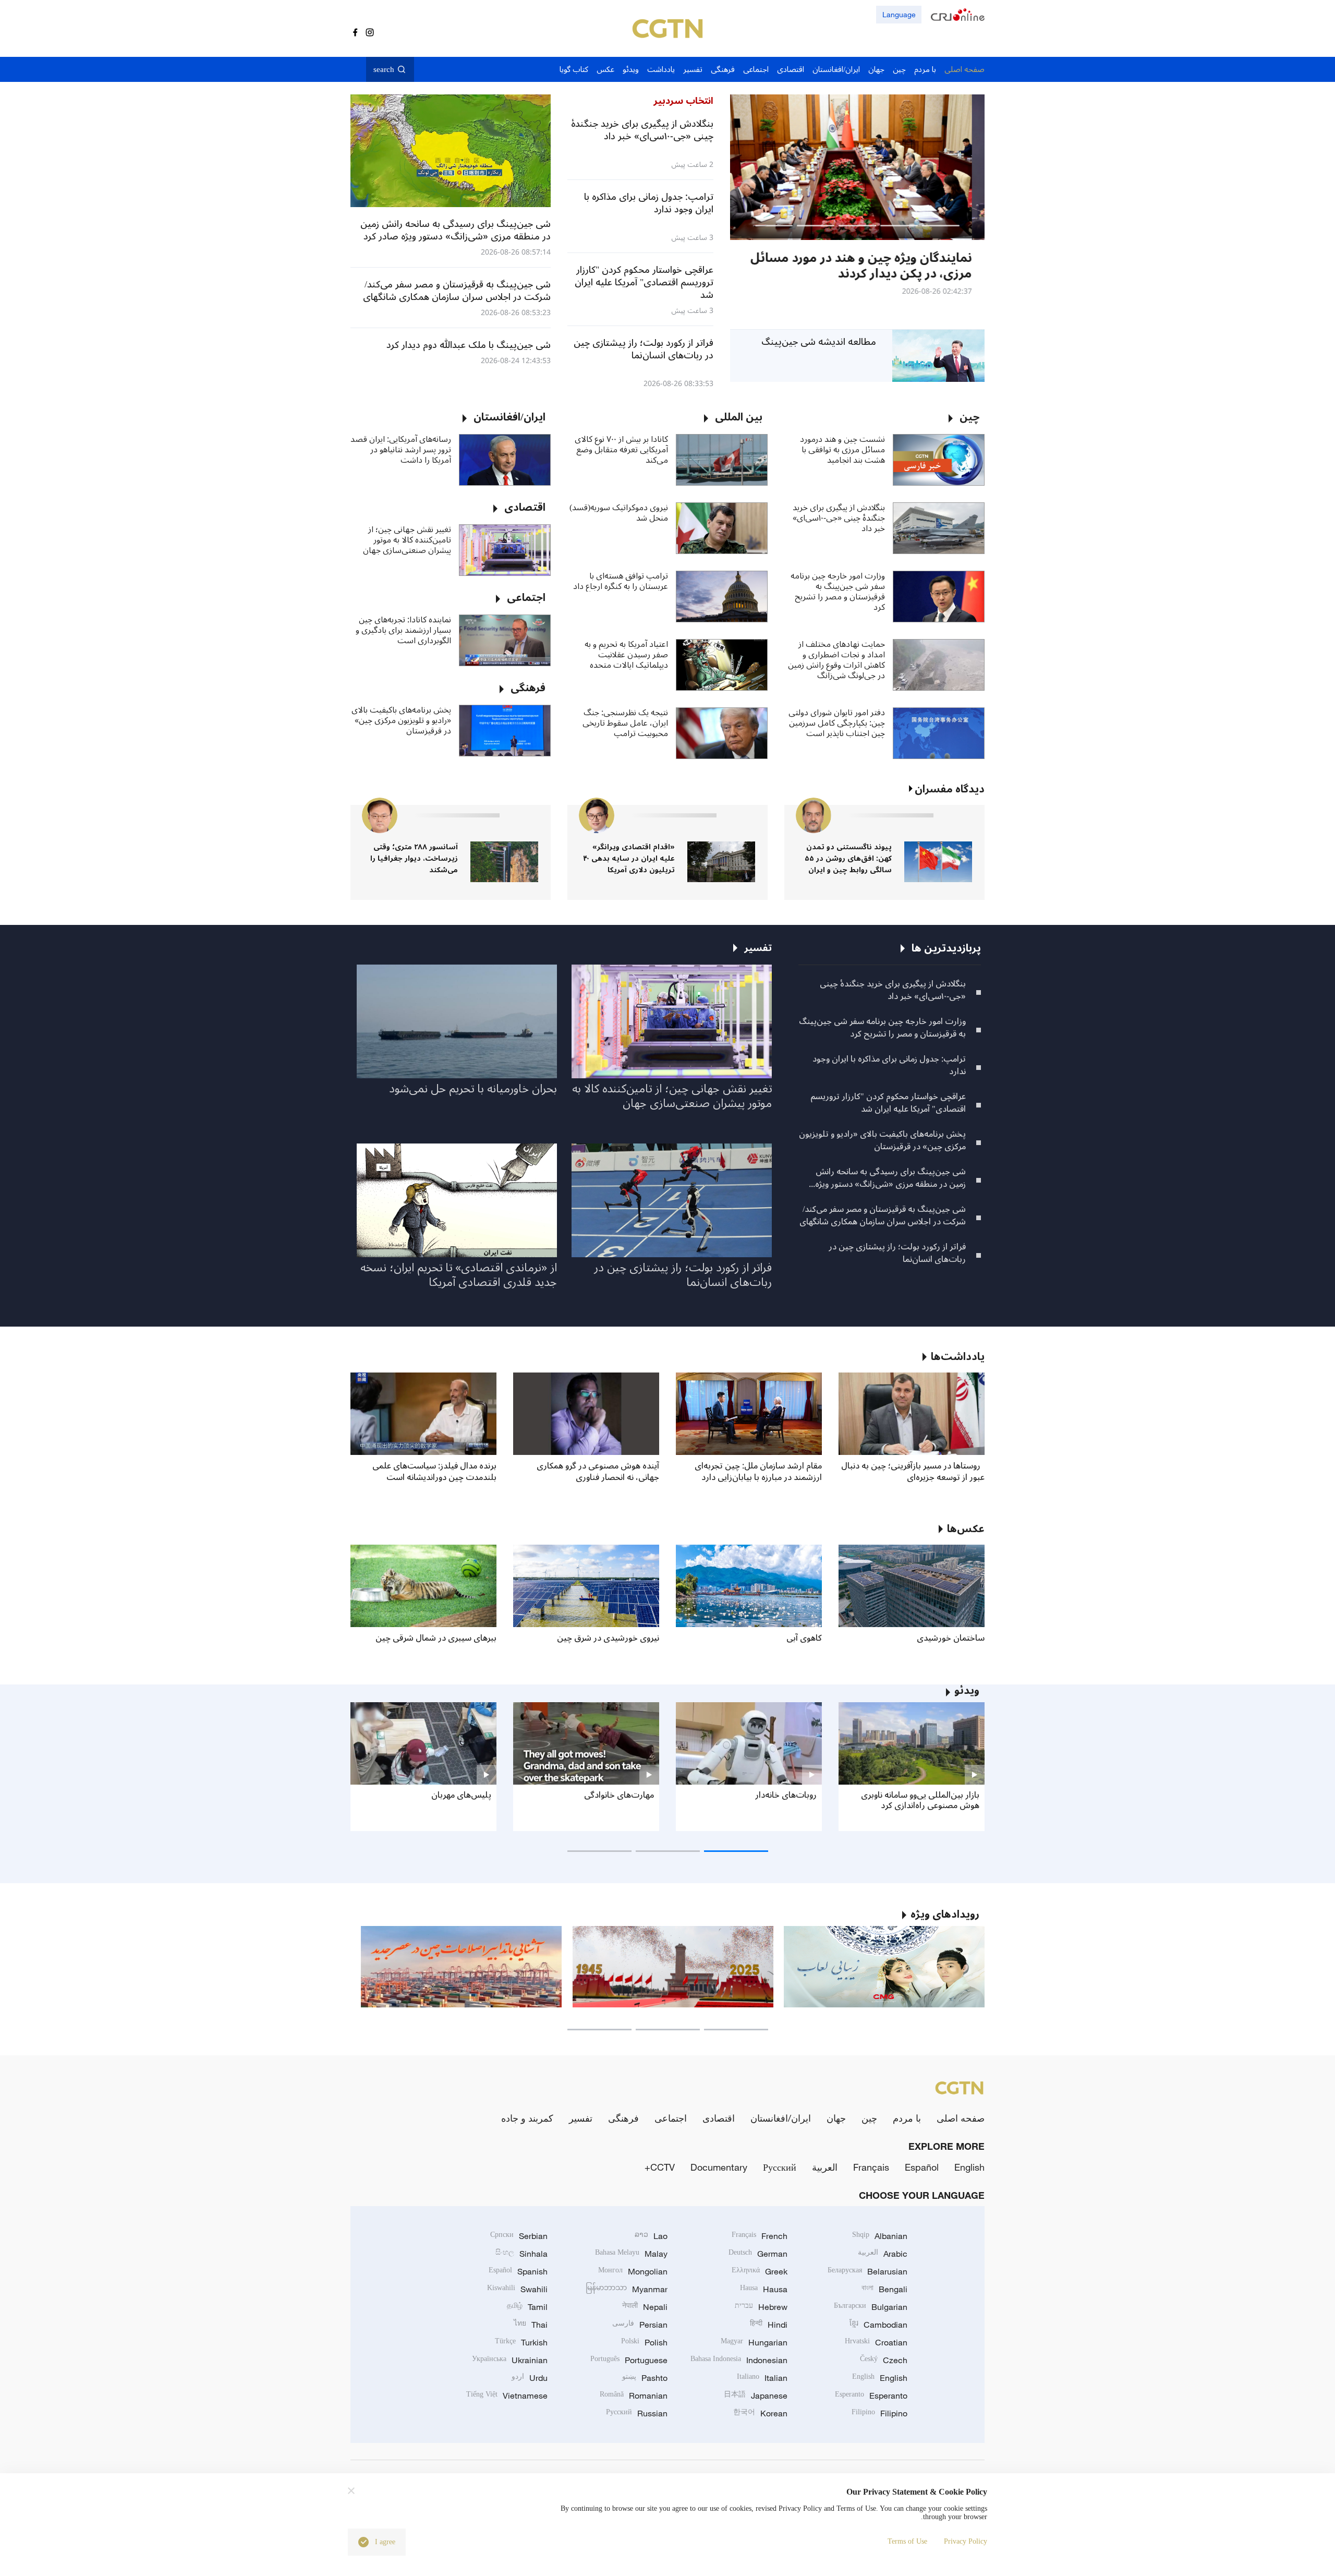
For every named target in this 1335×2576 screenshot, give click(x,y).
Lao (651, 2236)
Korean (760, 2413)
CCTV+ (660, 2167)
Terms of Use (907, 2541)
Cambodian (878, 2325)
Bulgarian (871, 2307)
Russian (637, 2413)
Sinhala (521, 2254)
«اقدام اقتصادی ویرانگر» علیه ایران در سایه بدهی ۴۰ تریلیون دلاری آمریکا (629, 858)
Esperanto (871, 2396)
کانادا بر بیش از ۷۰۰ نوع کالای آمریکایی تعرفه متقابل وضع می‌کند (621, 450)
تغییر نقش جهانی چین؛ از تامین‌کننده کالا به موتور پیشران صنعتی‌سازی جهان (407, 540)
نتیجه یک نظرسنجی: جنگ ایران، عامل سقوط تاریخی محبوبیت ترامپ (625, 723)
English (969, 2167)
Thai (531, 2325)
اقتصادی (719, 2118)
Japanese (756, 2396)
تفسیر (581, 2118)
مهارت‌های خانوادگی (619, 1795)
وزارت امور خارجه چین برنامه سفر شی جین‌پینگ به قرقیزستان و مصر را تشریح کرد (838, 592)
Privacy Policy (966, 2541)
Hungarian (754, 2342)
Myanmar (627, 2289)
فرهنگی (623, 2118)
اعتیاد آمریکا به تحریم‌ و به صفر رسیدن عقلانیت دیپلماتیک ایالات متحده (626, 655)
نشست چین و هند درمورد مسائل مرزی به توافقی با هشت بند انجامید (842, 450)
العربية (825, 2167)
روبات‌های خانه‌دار (786, 1795)
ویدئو (967, 1691)
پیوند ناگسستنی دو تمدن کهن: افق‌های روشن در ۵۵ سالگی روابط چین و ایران (848, 858)
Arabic (883, 2254)
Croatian (876, 2342)
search (384, 69)
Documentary (719, 2167)
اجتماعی (671, 2118)
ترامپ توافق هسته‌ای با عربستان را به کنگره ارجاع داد (621, 581)
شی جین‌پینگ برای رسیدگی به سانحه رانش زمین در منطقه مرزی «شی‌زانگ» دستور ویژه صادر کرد (890, 1178)
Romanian (634, 2396)
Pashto (645, 2378)
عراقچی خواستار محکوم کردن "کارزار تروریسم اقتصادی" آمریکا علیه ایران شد (888, 1103)
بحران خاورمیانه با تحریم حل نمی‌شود (473, 1089)
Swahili (517, 2289)
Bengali (884, 2289)
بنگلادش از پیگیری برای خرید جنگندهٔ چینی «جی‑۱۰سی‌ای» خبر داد (839, 518)
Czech (884, 2360)
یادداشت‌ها (958, 1357)
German (758, 2254)
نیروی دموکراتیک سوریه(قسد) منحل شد (619, 513)
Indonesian (739, 2360)
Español (922, 2167)
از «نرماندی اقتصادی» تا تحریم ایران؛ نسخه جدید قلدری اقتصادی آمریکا (459, 1275)
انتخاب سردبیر (683, 101)
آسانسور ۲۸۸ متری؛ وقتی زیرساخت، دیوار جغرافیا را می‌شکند (414, 858)
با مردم (907, 2118)
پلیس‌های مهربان (461, 1795)
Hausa (764, 2289)
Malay (631, 2254)
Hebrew (761, 2307)
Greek (760, 2271)
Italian (762, 2378)
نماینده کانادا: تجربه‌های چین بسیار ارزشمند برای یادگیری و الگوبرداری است (403, 630)
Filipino (879, 2413)
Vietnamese (507, 2396)
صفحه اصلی (961, 2118)
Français (871, 2167)
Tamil (527, 2307)
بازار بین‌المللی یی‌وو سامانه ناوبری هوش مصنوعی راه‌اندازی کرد (920, 1800)
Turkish (521, 2342)
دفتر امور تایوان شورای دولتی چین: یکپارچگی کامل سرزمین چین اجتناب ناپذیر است (837, 723)
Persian (640, 2325)
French (760, 2236)
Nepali (645, 2307)
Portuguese (629, 2360)
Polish (644, 2342)
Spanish (518, 2271)
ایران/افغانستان (781, 2118)
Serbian (519, 2236)
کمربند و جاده (527, 2118)
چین (869, 2118)
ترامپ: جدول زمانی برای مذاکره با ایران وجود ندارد (889, 1065)
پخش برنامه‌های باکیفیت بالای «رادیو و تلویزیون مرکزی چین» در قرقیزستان (401, 720)
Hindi (769, 2325)
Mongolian (633, 2271)
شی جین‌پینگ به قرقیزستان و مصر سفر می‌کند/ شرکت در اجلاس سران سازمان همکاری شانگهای (883, 1215)
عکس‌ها (966, 1529)
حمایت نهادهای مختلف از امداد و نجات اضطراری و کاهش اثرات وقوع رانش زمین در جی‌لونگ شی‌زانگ (836, 660)
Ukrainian (510, 2360)
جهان (836, 2118)
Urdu (530, 2378)
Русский (780, 2167)
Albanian (880, 2236)
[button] (941, 226)
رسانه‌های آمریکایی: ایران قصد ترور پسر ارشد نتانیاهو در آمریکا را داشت (401, 450)
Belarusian (867, 2271)
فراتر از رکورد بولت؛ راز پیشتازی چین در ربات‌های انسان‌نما (897, 1253)
